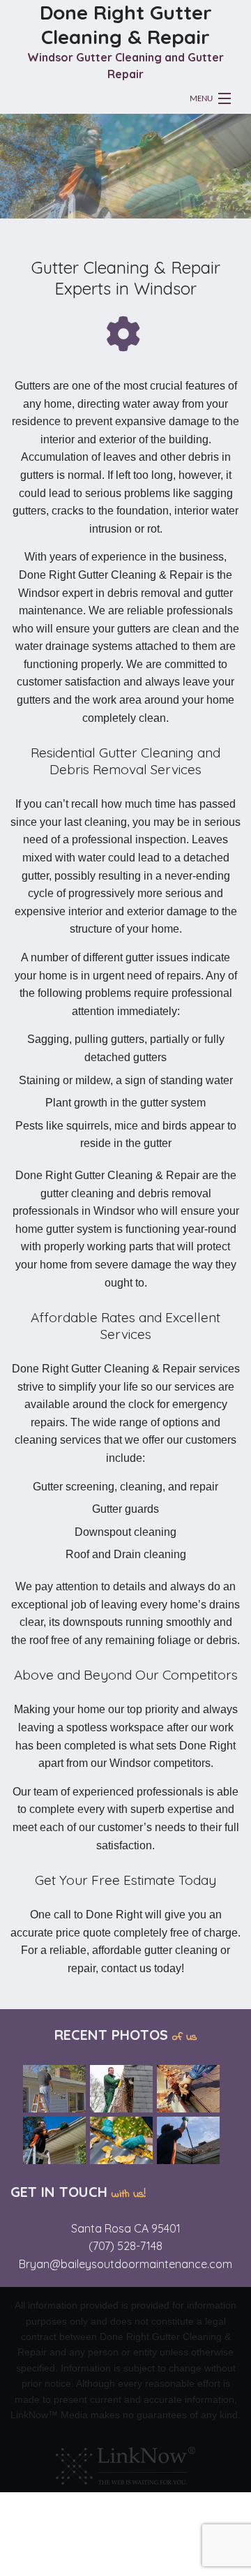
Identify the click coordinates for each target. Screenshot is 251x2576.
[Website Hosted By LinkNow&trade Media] (125, 2463)
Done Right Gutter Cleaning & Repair (126, 24)
